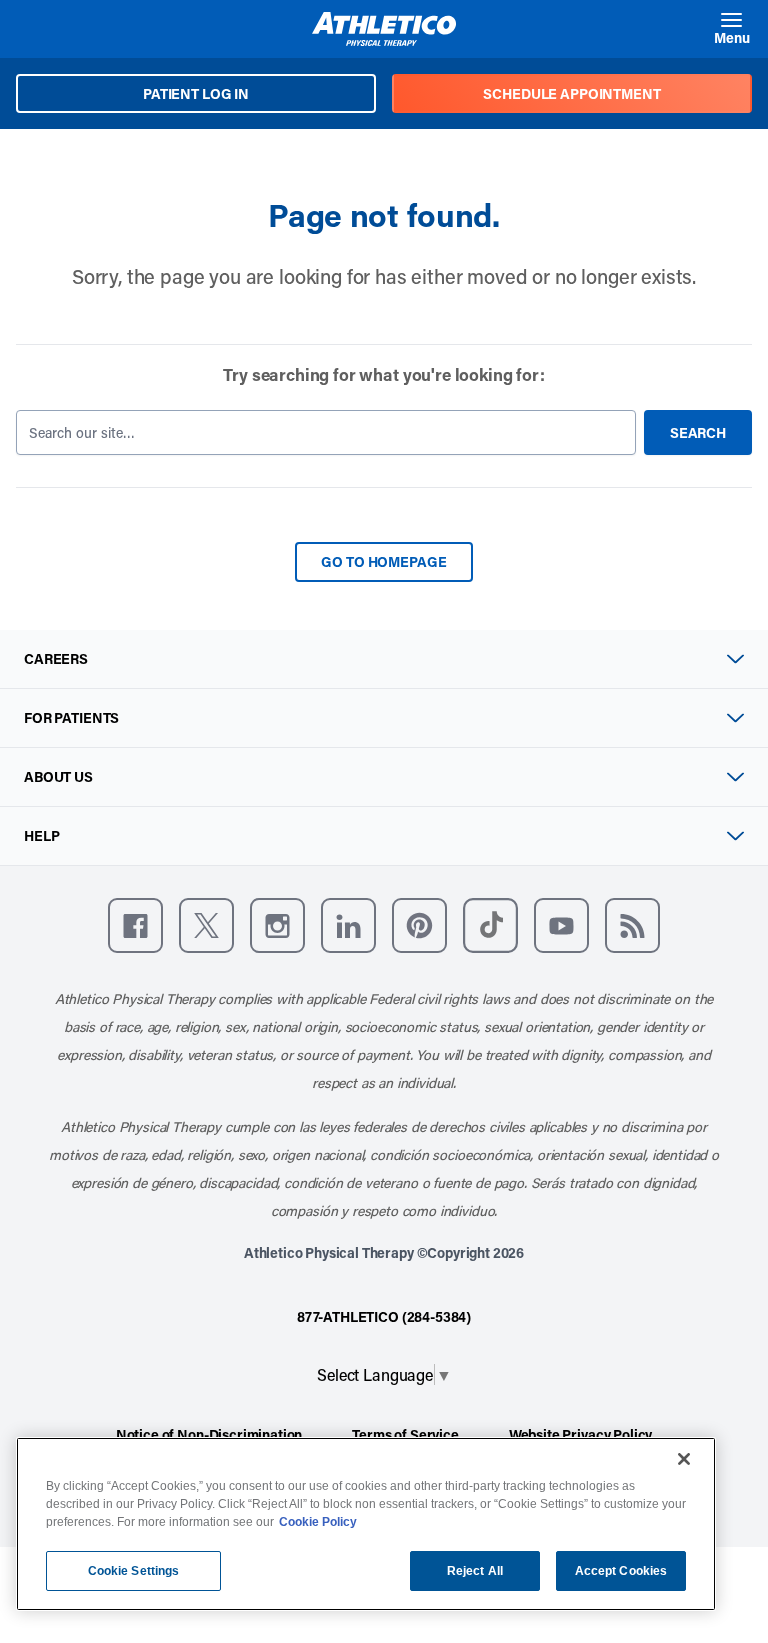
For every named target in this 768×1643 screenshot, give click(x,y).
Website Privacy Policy (580, 1434)
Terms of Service (405, 1434)
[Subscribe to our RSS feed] (632, 925)
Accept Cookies (621, 1571)
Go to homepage (383, 561)
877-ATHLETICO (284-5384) (384, 1316)
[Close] (684, 1459)
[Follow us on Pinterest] (419, 925)
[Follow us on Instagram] (277, 925)
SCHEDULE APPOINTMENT (571, 93)
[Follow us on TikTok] (490, 925)
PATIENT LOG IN (196, 93)
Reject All (475, 1571)
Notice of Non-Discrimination (209, 1434)
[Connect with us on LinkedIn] (348, 925)
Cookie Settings (134, 1571)
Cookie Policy (318, 1522)
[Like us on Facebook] (135, 925)
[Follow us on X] (206, 925)
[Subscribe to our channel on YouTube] (561, 925)
